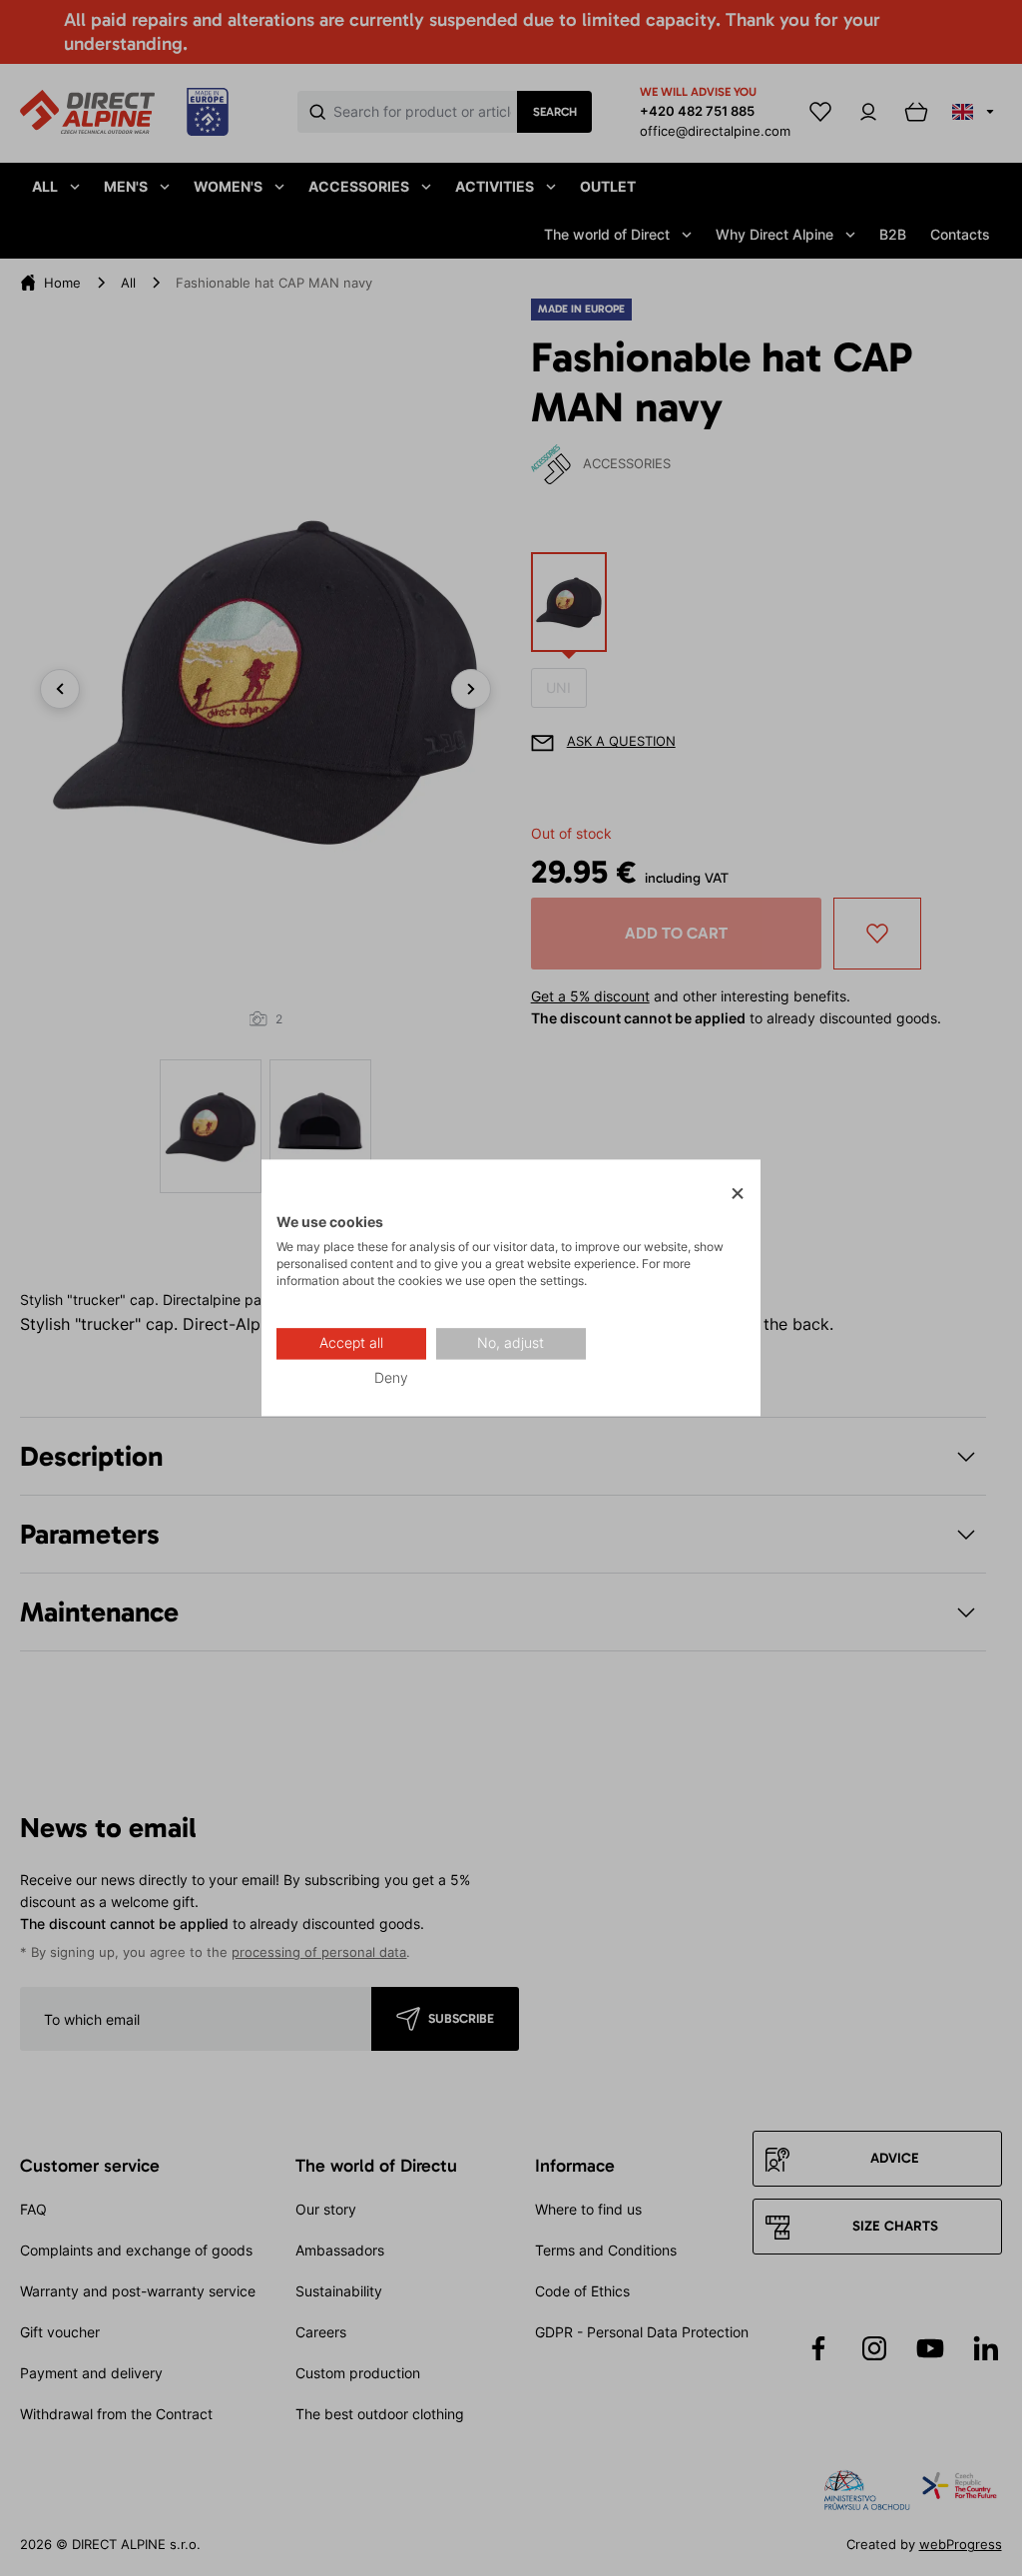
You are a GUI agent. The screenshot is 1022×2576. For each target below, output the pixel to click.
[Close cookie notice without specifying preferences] (738, 1194)
